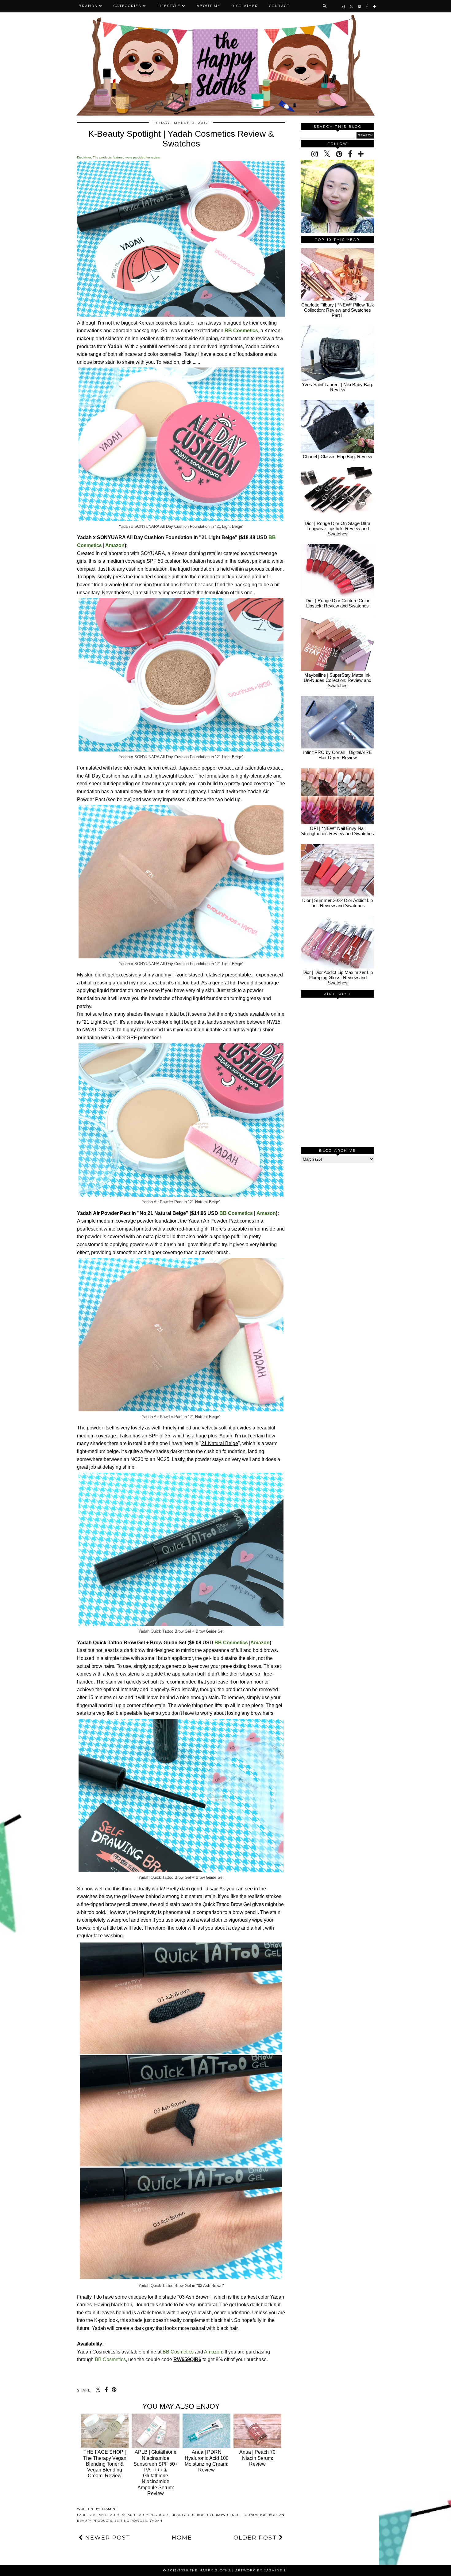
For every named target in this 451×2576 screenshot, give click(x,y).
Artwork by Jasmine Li (262, 2570)
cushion (197, 2515)
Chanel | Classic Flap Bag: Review (337, 457)
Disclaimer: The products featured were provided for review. (119, 157)
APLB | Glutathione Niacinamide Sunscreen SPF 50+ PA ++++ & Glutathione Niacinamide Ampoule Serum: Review (156, 2473)
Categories (127, 6)
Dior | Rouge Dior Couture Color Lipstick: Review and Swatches (337, 603)
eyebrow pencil (224, 2515)
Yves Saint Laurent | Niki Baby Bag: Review (337, 387)
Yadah (156, 2521)
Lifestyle (169, 6)
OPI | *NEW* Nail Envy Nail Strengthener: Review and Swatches (337, 831)
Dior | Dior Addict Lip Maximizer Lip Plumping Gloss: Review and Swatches (338, 978)
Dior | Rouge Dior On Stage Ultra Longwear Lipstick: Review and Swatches (337, 529)
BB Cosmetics (236, 1213)
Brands (88, 6)
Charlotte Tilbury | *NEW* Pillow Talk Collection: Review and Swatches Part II (338, 310)
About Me (208, 6)
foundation (255, 2515)
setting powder (131, 2521)
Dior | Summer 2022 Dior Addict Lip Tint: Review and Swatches (337, 903)
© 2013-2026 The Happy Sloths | (199, 2570)
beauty (179, 2515)
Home (182, 2538)
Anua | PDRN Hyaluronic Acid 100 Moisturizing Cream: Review (207, 2461)
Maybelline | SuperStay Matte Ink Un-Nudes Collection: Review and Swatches (337, 680)
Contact (279, 6)
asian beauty (106, 2515)
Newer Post (107, 2538)
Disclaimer (245, 6)
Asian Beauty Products (146, 2515)
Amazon (115, 545)
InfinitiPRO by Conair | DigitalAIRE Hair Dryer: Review (337, 755)
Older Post (256, 2538)
